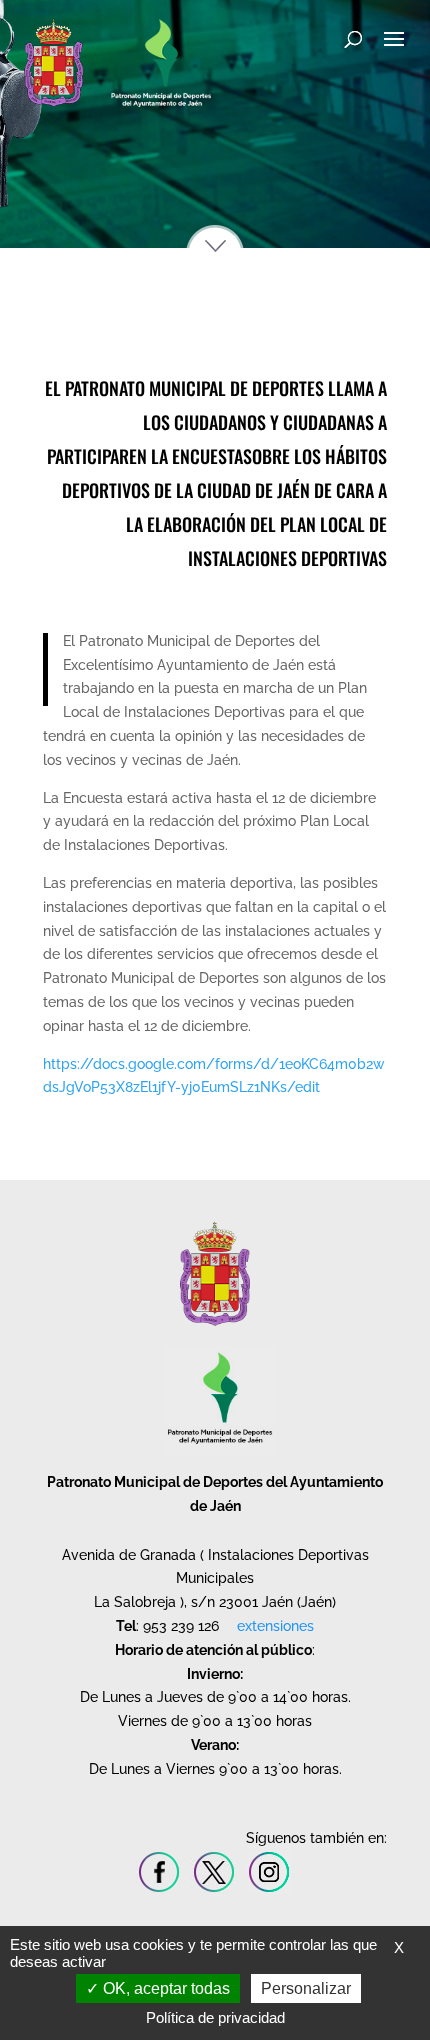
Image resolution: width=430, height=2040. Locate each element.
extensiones (275, 1626)
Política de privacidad (215, 2017)
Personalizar (306, 1988)
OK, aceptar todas (164, 1988)
